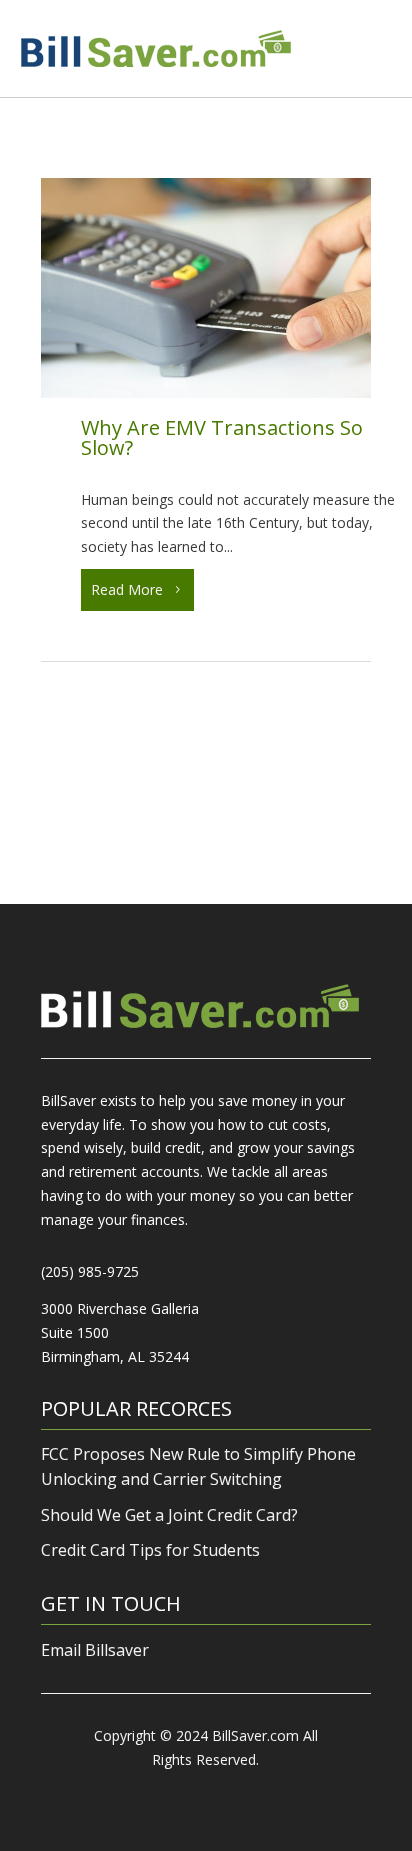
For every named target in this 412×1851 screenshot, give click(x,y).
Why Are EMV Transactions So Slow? (222, 437)
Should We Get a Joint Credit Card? (169, 1515)
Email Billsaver (95, 1650)
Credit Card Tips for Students (150, 1550)
